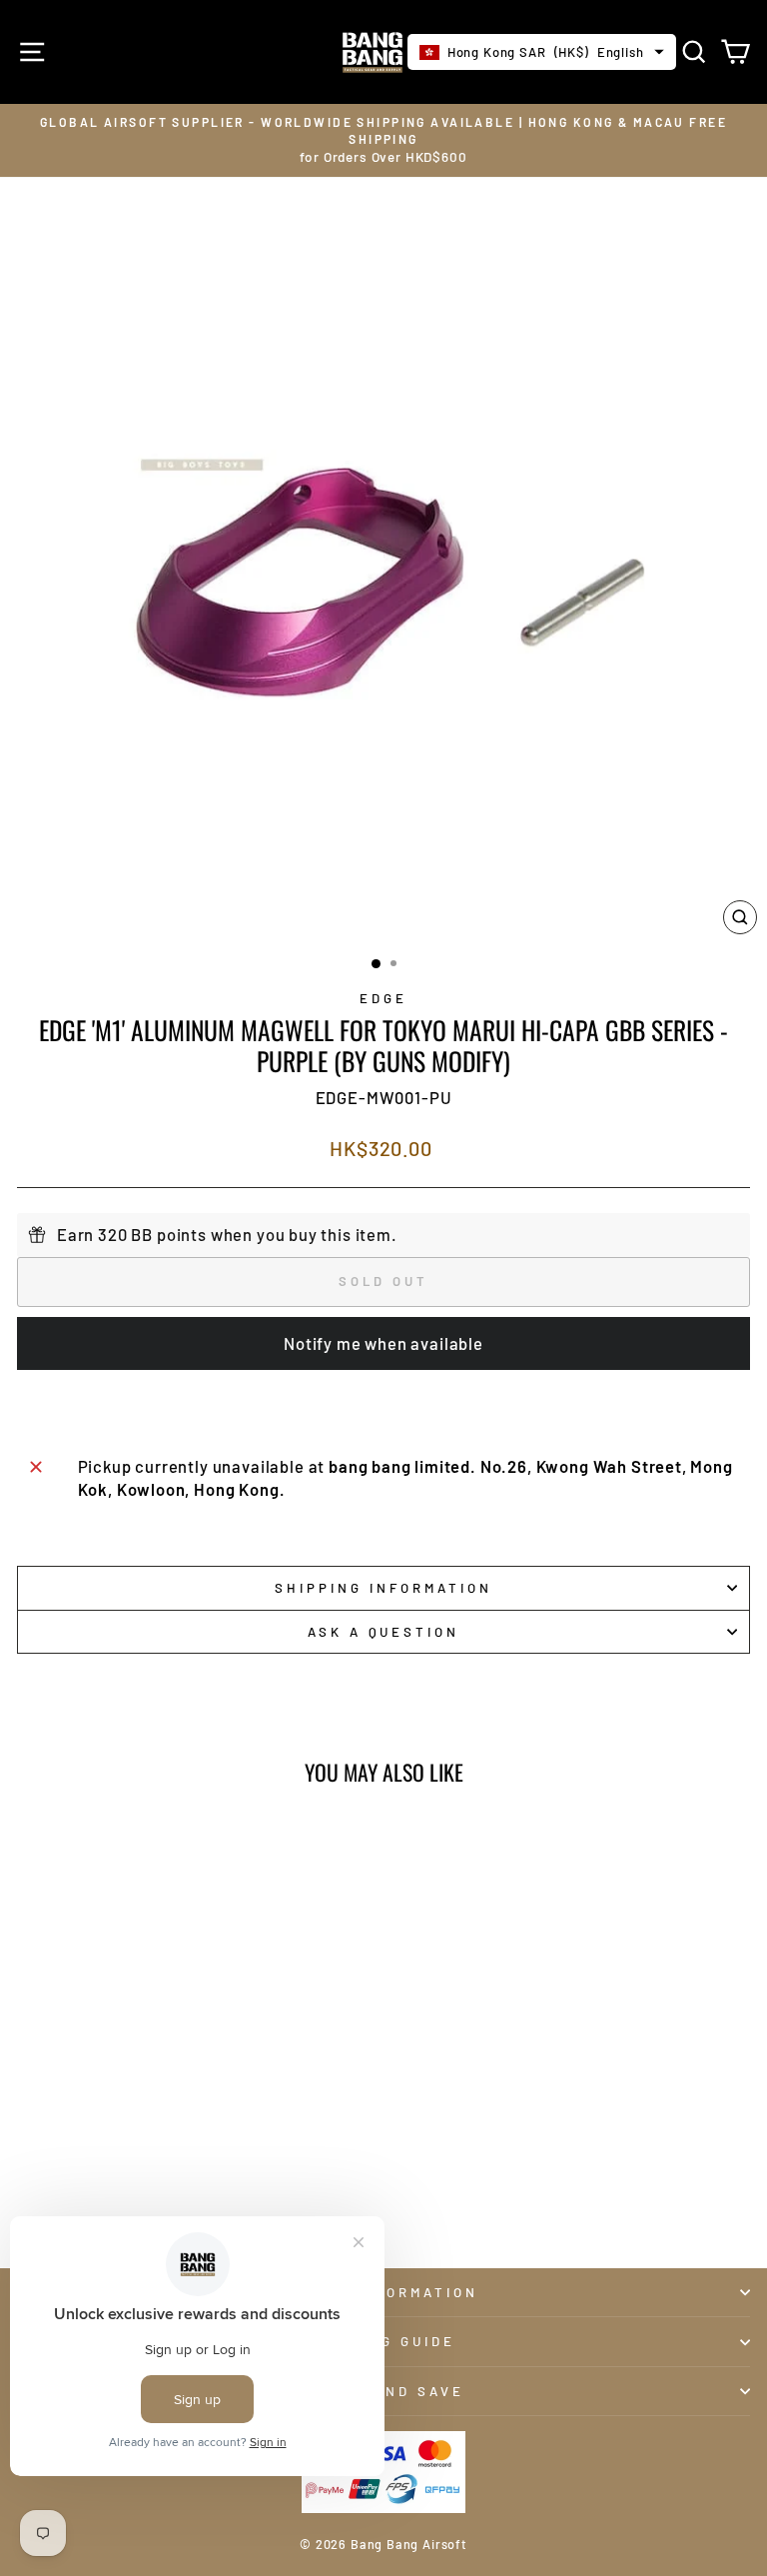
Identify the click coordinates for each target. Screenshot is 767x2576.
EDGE (383, 998)
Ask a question (384, 1632)
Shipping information (383, 1588)
